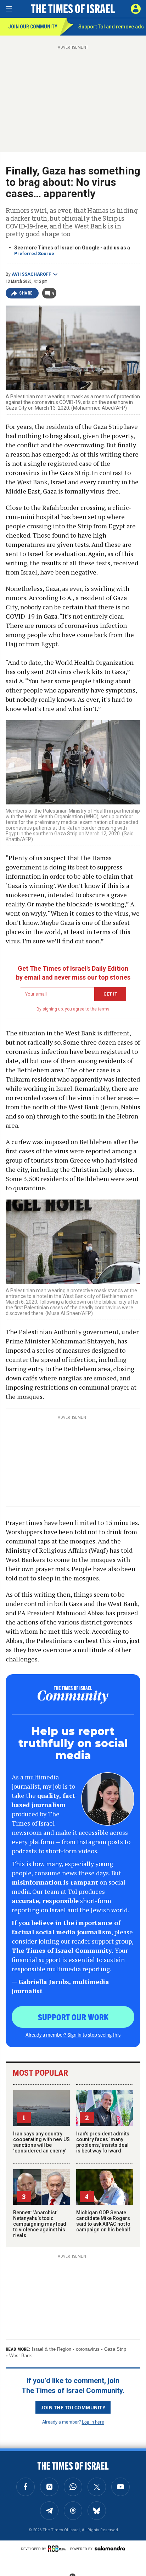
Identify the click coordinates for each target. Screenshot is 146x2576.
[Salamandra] (110, 2548)
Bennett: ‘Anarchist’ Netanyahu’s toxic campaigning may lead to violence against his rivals (40, 2224)
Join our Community (33, 27)
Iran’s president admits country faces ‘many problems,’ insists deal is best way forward (103, 2142)
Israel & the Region (52, 2349)
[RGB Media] (58, 2549)
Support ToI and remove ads (111, 27)
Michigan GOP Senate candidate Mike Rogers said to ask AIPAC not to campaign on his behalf (103, 2221)
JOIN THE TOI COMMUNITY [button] (73, 2407)
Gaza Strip (115, 2349)
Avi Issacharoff (31, 274)
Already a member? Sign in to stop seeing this (73, 2035)
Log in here (93, 2422)
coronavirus (88, 2349)
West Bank (21, 2356)
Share (26, 293)
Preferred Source (34, 254)
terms (104, 1009)
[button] (136, 9)
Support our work (73, 2017)
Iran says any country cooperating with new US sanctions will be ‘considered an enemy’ (41, 2142)
